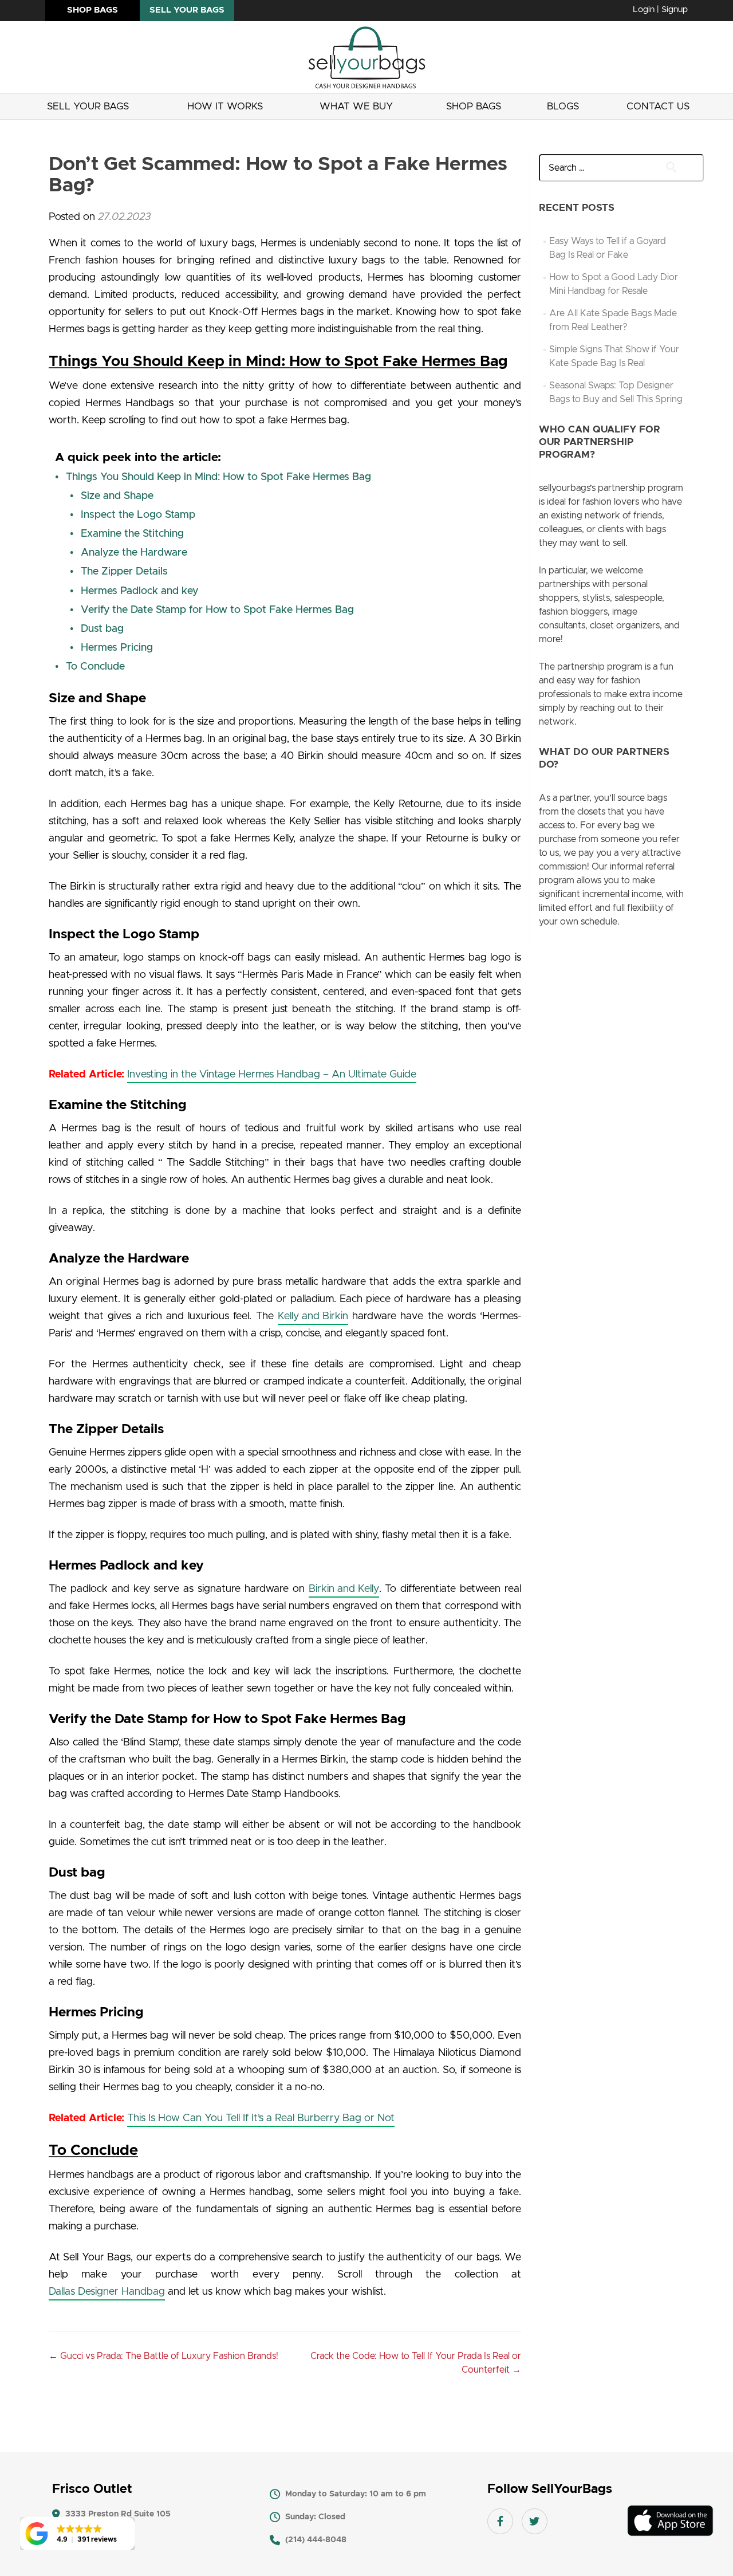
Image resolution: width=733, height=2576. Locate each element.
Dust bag (102, 629)
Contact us (658, 106)
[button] (77, 2534)
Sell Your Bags (88, 106)
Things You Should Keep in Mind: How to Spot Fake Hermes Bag (218, 477)
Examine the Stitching (132, 534)
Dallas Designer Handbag (107, 2292)
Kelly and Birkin (313, 1316)
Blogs (563, 106)
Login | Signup (660, 9)
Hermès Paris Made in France (310, 975)
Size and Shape (117, 496)
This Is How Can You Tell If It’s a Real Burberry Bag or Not (261, 2118)
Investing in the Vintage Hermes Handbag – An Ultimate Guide (272, 1075)
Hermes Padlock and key (139, 591)
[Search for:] (612, 168)
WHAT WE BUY (356, 106)
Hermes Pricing (117, 648)
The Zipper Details (124, 572)
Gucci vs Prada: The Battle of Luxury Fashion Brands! (163, 2356)
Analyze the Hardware (134, 553)
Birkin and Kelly (344, 1589)
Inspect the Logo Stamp (138, 515)
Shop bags (92, 10)
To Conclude (95, 667)
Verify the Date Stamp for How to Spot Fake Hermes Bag (217, 610)
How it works (225, 106)
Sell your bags (187, 10)
